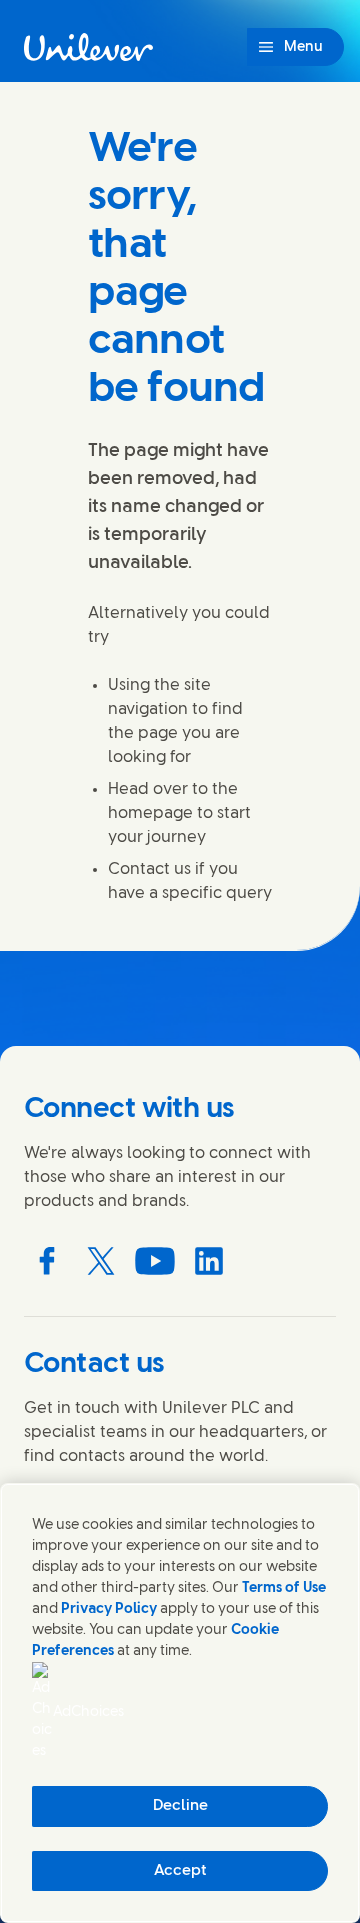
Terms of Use (284, 1588)
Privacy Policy (109, 1609)
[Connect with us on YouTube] (155, 1261)
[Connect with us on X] (101, 1261)
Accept (180, 1871)
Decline (180, 1806)
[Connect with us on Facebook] (47, 1261)
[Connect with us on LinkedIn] (209, 1261)
